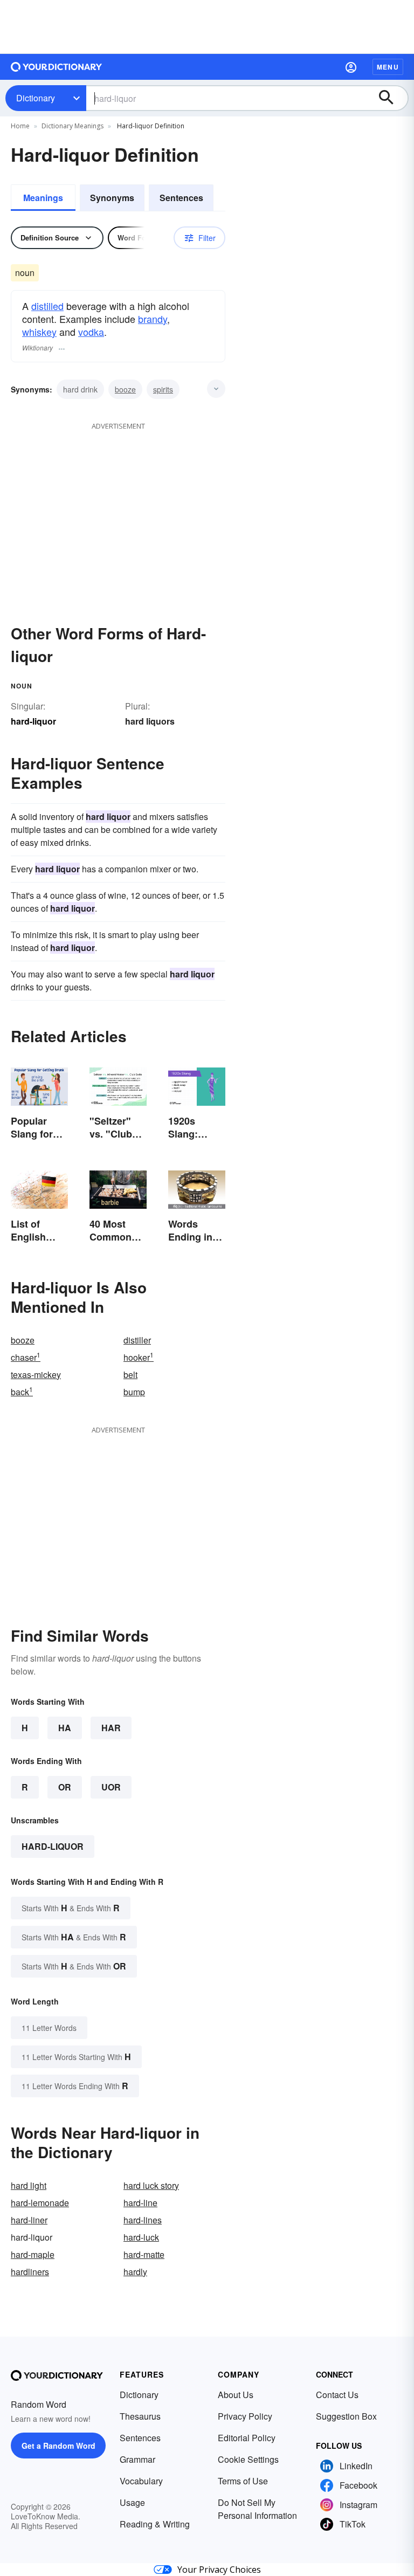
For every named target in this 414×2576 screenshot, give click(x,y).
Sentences (181, 198)
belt (130, 1375)
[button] (351, 67)
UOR (111, 1787)
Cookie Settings (248, 2459)
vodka (91, 332)
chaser (26, 1357)
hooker (139, 1357)
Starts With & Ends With (71, 1908)
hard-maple (33, 2254)
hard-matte (144, 2254)
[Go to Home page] (57, 67)
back (22, 1392)
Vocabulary (141, 2481)
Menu (388, 67)
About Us (236, 2395)
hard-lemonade (40, 2203)
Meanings (43, 198)
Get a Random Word (58, 2446)
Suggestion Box (346, 2416)
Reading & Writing (155, 2524)
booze (125, 389)
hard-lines (143, 2220)
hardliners (30, 2272)
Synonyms (112, 198)
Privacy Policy (245, 2416)
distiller (137, 1340)
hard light (29, 2185)
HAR (111, 1728)
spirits (163, 389)
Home (20, 126)
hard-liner (29, 2220)
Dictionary (36, 98)
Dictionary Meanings (73, 126)
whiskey (39, 332)
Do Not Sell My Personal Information (257, 2509)
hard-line (140, 2203)
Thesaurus (140, 2416)
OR (65, 1787)
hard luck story (151, 2185)
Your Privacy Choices (219, 2570)
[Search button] (391, 98)
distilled (47, 306)
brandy (153, 319)
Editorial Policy (247, 2438)
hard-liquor (53, 1846)
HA (65, 1728)
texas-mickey (36, 1375)
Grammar (137, 2459)
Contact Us (337, 2395)
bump (134, 1392)
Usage (132, 2502)
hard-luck (141, 2237)
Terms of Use (243, 2481)
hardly (135, 2272)
